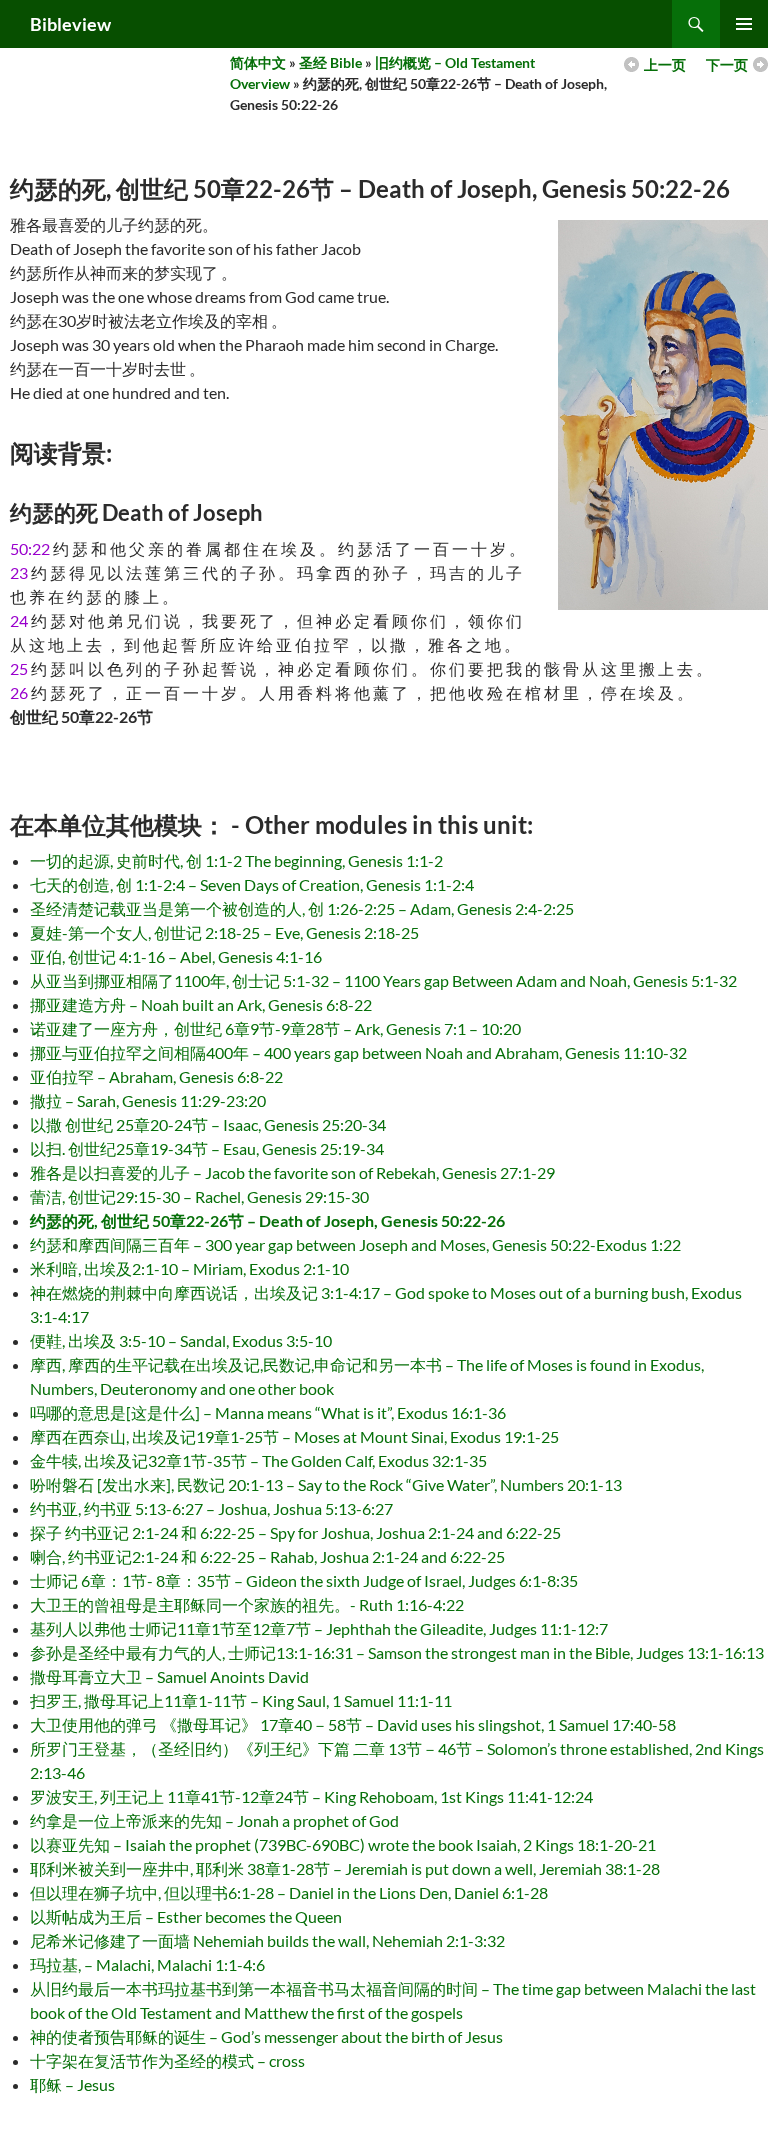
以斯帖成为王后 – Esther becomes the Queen (186, 1916)
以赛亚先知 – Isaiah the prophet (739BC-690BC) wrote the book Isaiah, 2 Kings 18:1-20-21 (343, 1844)
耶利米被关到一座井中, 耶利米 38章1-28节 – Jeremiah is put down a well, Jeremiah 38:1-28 (345, 1868)
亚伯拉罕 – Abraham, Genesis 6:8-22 (156, 1076)
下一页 (727, 64)
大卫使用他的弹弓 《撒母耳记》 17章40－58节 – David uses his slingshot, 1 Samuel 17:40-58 (353, 1724)
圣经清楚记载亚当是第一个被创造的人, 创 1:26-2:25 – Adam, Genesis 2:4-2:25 (302, 908)
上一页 (665, 64)
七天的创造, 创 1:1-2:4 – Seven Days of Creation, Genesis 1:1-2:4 (252, 884)
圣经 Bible (330, 62)
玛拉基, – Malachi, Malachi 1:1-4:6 (147, 1964)
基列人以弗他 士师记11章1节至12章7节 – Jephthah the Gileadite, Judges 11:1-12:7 (319, 1628)
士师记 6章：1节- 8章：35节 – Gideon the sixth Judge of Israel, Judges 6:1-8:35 (304, 1580)
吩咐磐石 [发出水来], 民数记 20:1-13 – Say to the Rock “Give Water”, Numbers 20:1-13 (326, 1484)
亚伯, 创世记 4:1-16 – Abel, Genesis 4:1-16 (176, 956)
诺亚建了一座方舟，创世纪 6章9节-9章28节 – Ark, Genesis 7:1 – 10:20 (275, 1028)
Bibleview (70, 24)
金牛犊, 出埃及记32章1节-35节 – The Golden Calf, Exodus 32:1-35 (258, 1460)
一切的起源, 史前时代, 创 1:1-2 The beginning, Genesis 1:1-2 (236, 860)
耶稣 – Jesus (72, 2084)
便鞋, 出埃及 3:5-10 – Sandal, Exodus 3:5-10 (181, 1340)
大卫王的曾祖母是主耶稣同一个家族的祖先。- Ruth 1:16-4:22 (247, 1604)
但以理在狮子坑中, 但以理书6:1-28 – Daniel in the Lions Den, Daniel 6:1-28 (289, 1892)
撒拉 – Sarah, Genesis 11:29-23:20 (148, 1100)
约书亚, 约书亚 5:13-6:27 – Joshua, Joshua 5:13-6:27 (211, 1508)
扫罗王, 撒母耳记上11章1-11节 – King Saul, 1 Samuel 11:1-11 (241, 1700)
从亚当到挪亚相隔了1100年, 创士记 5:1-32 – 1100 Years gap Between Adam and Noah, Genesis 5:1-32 (383, 980)
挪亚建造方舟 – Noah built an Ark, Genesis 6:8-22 (201, 1004)
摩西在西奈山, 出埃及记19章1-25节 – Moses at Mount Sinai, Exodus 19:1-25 (294, 1436)
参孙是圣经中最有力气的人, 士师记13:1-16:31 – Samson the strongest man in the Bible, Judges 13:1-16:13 (397, 1652)
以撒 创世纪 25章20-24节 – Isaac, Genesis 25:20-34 (208, 1124)
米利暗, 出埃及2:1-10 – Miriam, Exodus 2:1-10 (189, 1268)
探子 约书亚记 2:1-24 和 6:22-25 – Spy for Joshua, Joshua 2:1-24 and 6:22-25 (295, 1532)
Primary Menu (744, 24)
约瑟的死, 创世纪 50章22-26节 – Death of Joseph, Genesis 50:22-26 (267, 1220)
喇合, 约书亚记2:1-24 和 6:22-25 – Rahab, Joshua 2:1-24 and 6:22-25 (267, 1556)
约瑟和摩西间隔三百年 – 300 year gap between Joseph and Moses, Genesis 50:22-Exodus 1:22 (355, 1244)
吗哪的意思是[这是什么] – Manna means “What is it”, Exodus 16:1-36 (268, 1412)
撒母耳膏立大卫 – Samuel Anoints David (169, 1676)
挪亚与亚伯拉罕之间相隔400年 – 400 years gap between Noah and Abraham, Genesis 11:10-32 (358, 1052)
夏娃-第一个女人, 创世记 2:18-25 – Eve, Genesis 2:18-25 (224, 932)
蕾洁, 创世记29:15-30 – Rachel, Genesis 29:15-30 (199, 1196)
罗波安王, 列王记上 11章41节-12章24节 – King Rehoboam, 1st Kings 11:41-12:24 (311, 1796)
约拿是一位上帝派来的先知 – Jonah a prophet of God (214, 1820)
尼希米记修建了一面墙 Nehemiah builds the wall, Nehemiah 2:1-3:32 (267, 1940)
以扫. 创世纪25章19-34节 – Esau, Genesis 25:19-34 (207, 1148)
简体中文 (258, 62)
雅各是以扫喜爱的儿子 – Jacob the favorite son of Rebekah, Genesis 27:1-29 (292, 1172)
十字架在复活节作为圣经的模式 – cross (167, 2060)
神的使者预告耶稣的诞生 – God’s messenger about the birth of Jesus (266, 2036)
